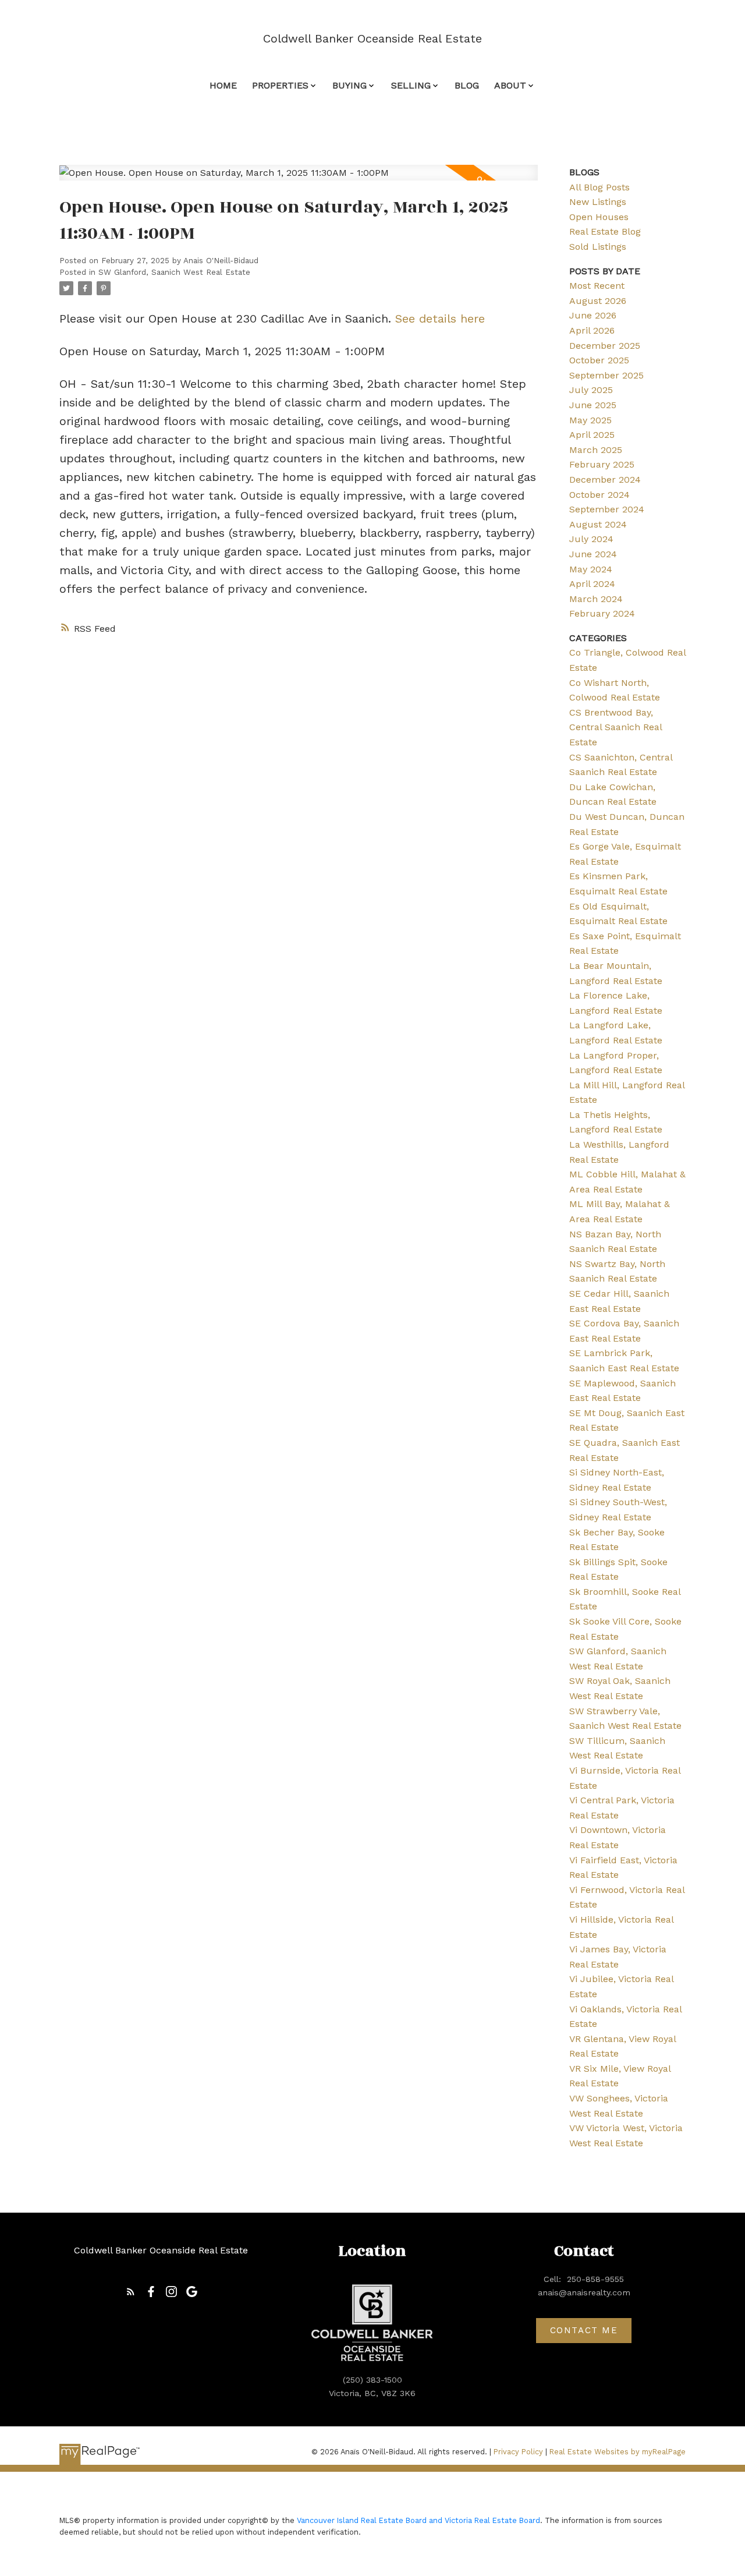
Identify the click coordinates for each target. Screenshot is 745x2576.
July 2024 (591, 539)
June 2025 (593, 405)
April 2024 (592, 584)
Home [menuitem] (223, 85)
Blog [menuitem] (467, 85)
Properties (280, 85)
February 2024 (602, 613)
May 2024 (591, 569)
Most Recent (597, 286)
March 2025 (596, 450)
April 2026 (592, 330)
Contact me (584, 2330)
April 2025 (592, 435)
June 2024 (593, 554)
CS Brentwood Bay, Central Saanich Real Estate (615, 727)
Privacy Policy (518, 2452)
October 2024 (599, 495)
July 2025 (591, 390)
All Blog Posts (599, 187)
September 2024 (607, 509)
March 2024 (596, 599)
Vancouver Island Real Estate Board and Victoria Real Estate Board (418, 2520)
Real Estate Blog (605, 231)
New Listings (598, 202)
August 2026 (598, 301)
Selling (411, 85)
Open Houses (599, 217)
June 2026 (593, 315)
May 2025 (590, 420)
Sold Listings (598, 247)
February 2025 (602, 464)
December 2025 (605, 346)
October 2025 (599, 360)
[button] (131, 2292)
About (510, 85)
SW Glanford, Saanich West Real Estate (174, 272)
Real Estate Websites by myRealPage (618, 2452)
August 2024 (598, 524)
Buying (350, 85)
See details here (440, 319)
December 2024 (605, 480)
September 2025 (606, 375)
